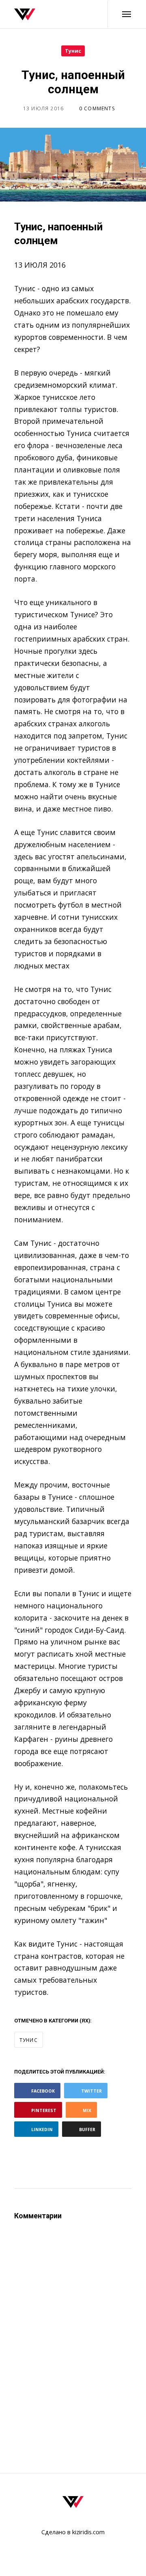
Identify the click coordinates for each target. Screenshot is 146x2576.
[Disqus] (73, 2333)
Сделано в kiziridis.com (73, 2532)
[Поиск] (83, 14)
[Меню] (120, 14)
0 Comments (97, 108)
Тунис (73, 51)
